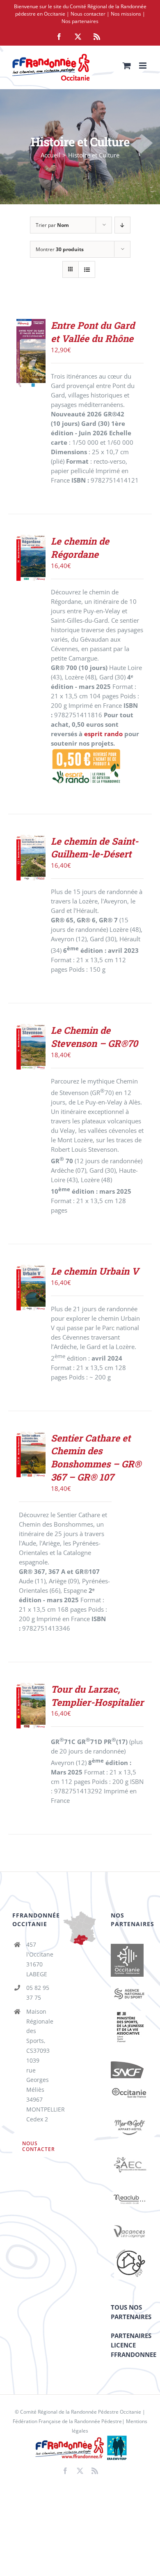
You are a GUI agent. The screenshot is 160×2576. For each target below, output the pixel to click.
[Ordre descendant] (122, 225)
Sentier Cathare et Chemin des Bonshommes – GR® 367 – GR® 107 (96, 1457)
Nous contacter (88, 14)
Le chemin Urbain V (95, 1271)
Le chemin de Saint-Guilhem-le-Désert (95, 848)
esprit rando (103, 734)
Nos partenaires (80, 21)
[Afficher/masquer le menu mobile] (143, 66)
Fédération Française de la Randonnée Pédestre (67, 2421)
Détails (33, 372)
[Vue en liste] (87, 269)
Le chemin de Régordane (80, 548)
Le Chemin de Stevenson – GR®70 (94, 1037)
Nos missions (126, 14)
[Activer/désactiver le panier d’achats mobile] (127, 66)
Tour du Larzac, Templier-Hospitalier (97, 1696)
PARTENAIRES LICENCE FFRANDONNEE (134, 2345)
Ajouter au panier (34, 851)
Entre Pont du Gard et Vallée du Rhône (93, 332)
